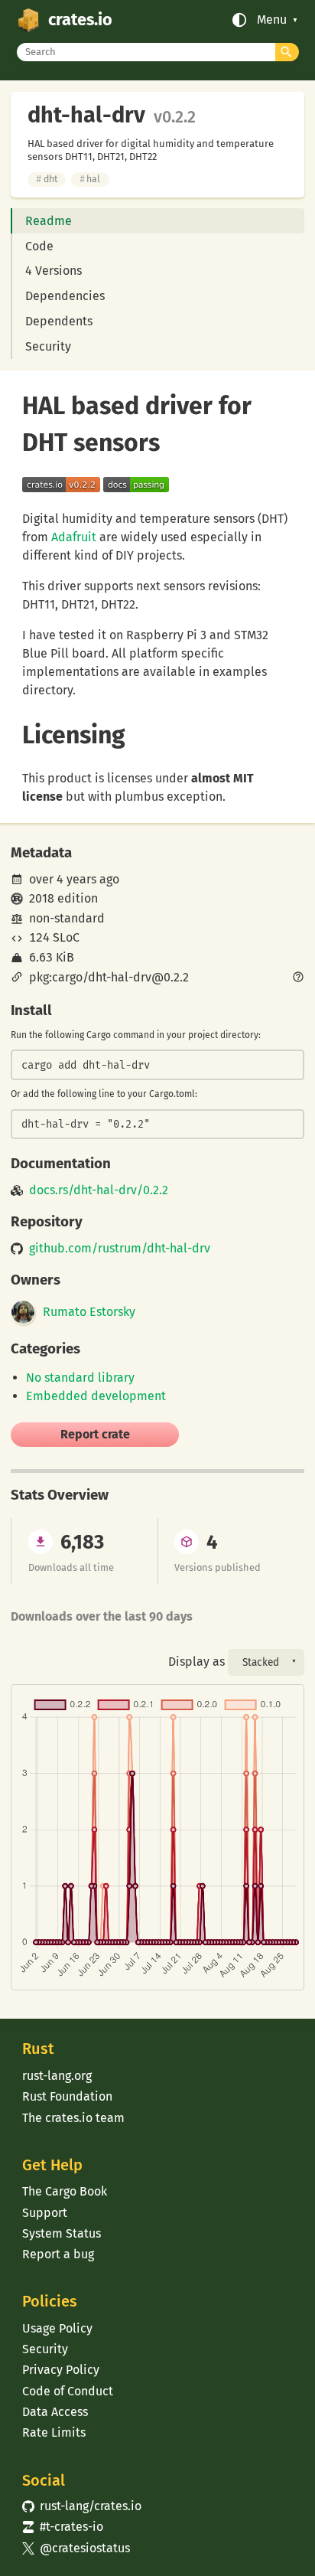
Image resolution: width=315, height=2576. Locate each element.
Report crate (95, 1434)
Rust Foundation (67, 2096)
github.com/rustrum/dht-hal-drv (120, 1249)
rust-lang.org (57, 2076)
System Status (62, 2233)
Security (48, 346)
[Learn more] (298, 978)
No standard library (80, 1378)
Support (45, 2213)
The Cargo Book (65, 2191)
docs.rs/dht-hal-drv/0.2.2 (99, 1190)
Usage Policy (57, 2328)
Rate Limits (54, 2432)
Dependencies (65, 296)
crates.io (80, 20)
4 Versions (54, 271)
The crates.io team (73, 2118)
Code (39, 246)
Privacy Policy (61, 2370)
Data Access (55, 2412)
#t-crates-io (63, 2527)
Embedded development (96, 1396)
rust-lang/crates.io (82, 2506)
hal (90, 179)
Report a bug (58, 2254)
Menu (272, 20)
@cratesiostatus (76, 2548)
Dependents (59, 321)
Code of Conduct (68, 2391)
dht (46, 179)
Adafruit (74, 537)
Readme (49, 221)
